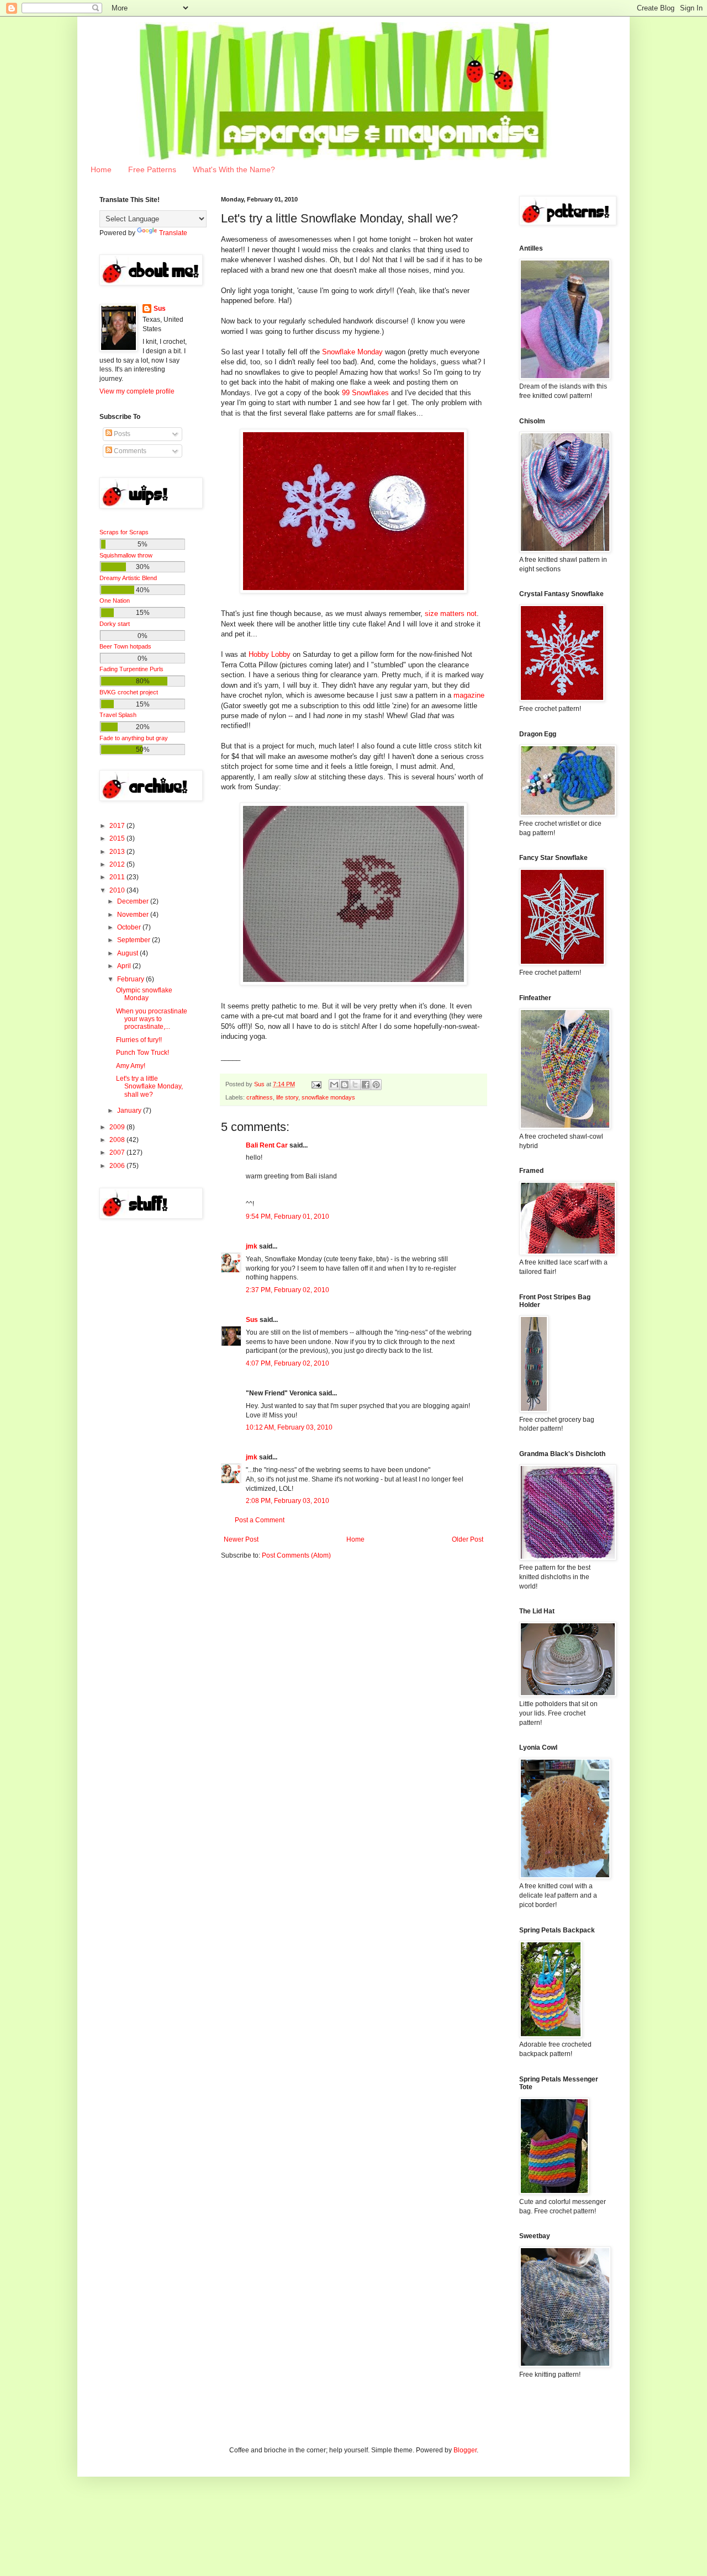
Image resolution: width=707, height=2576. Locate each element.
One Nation (115, 601)
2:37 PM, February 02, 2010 (287, 1290)
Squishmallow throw (126, 555)
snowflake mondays (328, 1097)
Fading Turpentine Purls (131, 669)
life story (287, 1097)
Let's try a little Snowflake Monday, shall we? (149, 1087)
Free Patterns (152, 169)
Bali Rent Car (267, 1145)
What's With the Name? (234, 169)
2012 (118, 864)
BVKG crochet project (129, 692)
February (131, 979)
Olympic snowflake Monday (144, 994)
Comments (129, 451)
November (134, 915)
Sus (252, 1320)
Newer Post (241, 1539)
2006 (118, 1166)
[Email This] (334, 1085)
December (134, 901)
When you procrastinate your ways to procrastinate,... (152, 1019)
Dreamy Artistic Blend (128, 578)
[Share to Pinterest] (376, 1085)
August (128, 953)
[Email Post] (316, 1084)
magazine (469, 695)
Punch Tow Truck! (143, 1053)
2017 (118, 826)
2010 (118, 890)
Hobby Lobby (270, 654)
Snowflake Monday (352, 352)
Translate (173, 233)
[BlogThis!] (345, 1085)
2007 (118, 1152)
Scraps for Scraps (124, 532)
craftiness (260, 1097)
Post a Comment (260, 1520)
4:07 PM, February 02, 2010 (287, 1363)
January (130, 1111)
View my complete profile (137, 391)
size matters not (451, 614)
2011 (118, 877)
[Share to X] (355, 1085)
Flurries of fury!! (139, 1040)
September (134, 940)
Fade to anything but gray (134, 738)
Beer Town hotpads (125, 646)
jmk (252, 1246)
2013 (118, 852)
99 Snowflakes (365, 393)
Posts (121, 434)
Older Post (468, 1539)
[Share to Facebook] (366, 1085)
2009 (118, 1127)
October (130, 927)
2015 (118, 838)
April (125, 966)
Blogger (465, 2450)
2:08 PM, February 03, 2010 (287, 1501)
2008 (118, 1140)
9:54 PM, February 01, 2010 (287, 1217)
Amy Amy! (131, 1066)
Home (101, 169)
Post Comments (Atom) (296, 1555)
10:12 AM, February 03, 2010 (289, 1427)
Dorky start (115, 624)
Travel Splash (118, 715)
